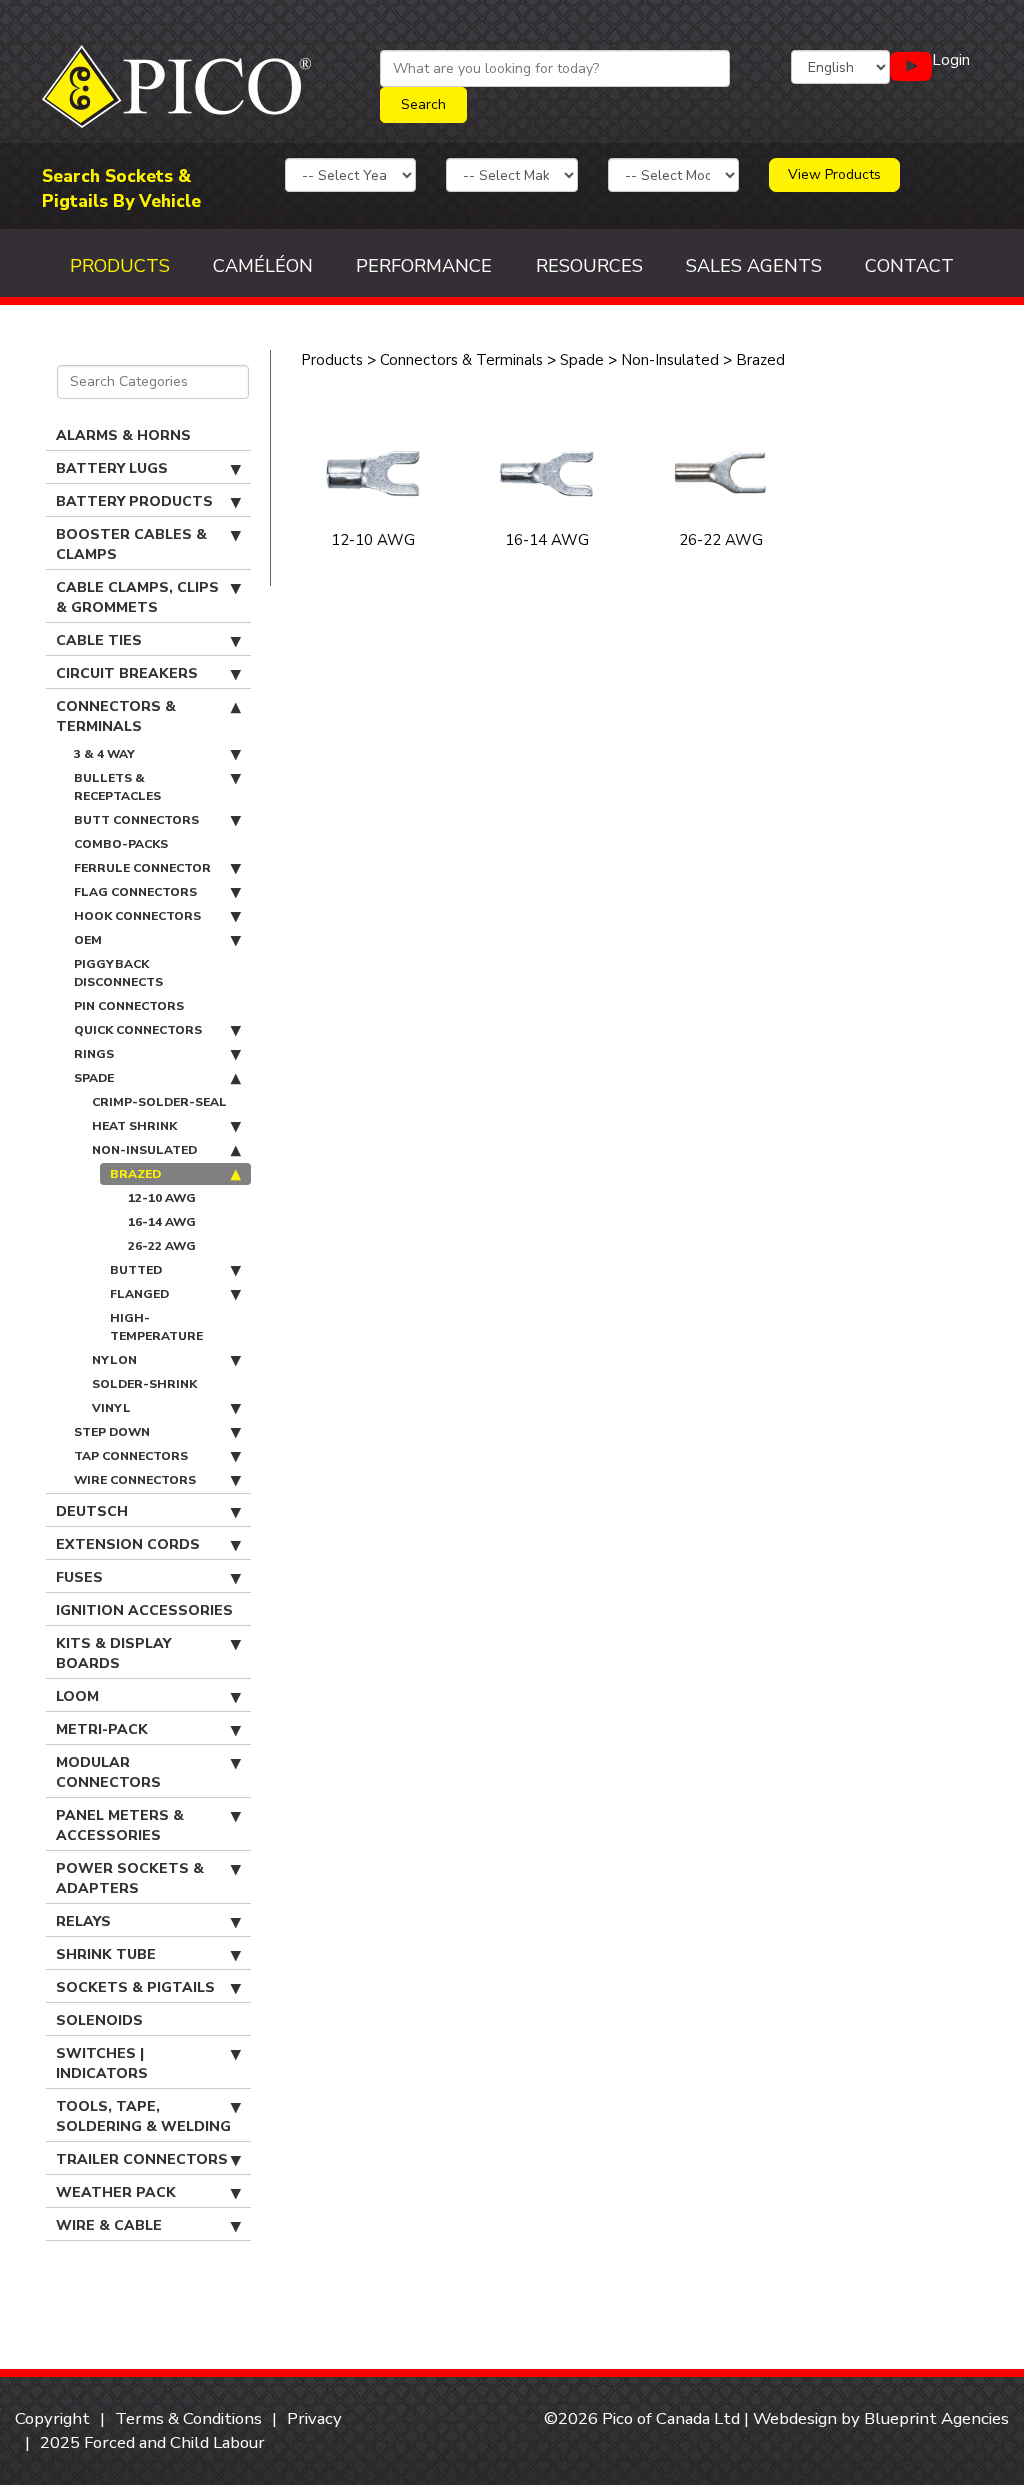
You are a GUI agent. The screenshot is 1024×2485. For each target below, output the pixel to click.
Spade (94, 1078)
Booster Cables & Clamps (131, 544)
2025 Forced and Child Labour (152, 2442)
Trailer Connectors (142, 2159)
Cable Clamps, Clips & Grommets (137, 597)
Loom (77, 1696)
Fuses (79, 1577)
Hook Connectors (137, 916)
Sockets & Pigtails (135, 1987)
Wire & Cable (109, 2225)
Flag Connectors (135, 892)
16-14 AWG (162, 1222)
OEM (88, 940)
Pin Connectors (129, 1006)
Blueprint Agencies (936, 2418)
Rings (94, 1054)
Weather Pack (116, 2192)
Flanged (139, 1294)
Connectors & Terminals (116, 716)
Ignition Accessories (144, 1610)
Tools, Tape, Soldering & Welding (143, 2116)
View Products (834, 174)
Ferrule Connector (142, 868)
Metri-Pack (102, 1729)
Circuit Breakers (127, 673)
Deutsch (92, 1511)
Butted (136, 1270)
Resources (589, 266)
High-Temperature (156, 1327)
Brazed (135, 1174)
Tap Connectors (131, 1456)
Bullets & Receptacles (117, 787)
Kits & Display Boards (113, 1653)
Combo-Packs (121, 844)
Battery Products (134, 501)
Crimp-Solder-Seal (159, 1102)
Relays (83, 1921)
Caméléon (263, 266)
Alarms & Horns (123, 435)
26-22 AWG (162, 1246)
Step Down (112, 1432)
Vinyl (111, 1408)
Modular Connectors (108, 1772)
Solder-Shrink (144, 1384)
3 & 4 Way (104, 754)
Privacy (314, 2418)
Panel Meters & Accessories (120, 1825)
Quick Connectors (138, 1030)
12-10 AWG (162, 1198)
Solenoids (99, 2020)
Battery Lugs (112, 468)
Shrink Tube (106, 1954)
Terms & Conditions (188, 2418)
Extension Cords (128, 1544)
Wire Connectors (135, 1480)
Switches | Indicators (102, 2063)
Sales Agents (754, 266)
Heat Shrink (134, 1126)
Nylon (114, 1360)
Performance (424, 266)
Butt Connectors (136, 820)
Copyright (52, 2418)
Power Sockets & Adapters (130, 1878)
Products (120, 266)
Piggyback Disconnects (118, 973)
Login (951, 60)
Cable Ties (99, 640)
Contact (909, 266)
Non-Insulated (144, 1150)
